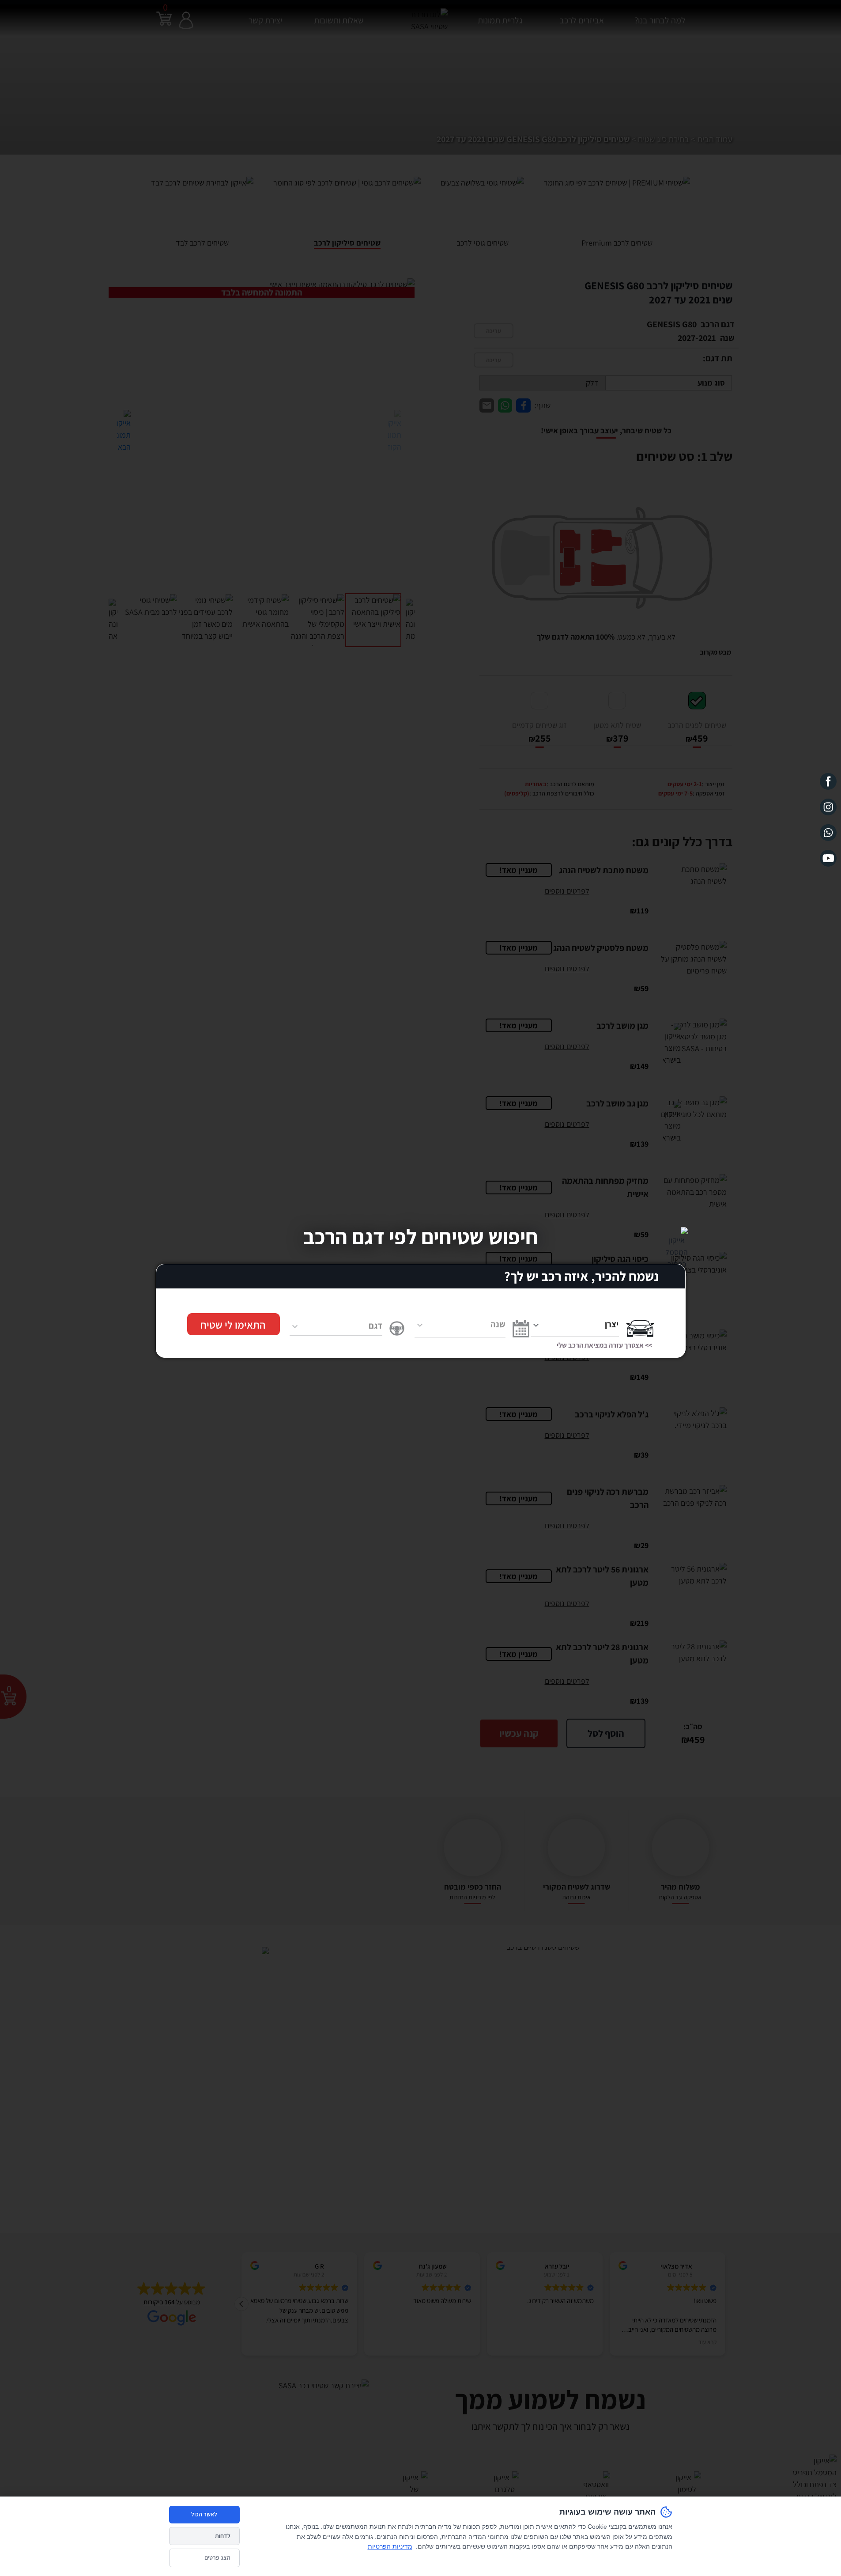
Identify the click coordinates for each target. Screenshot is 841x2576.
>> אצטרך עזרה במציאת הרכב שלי (604, 1345)
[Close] (677, 1236)
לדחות (223, 2536)
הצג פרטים (217, 2557)
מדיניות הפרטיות (390, 2546)
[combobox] (575, 1324)
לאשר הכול (204, 2514)
